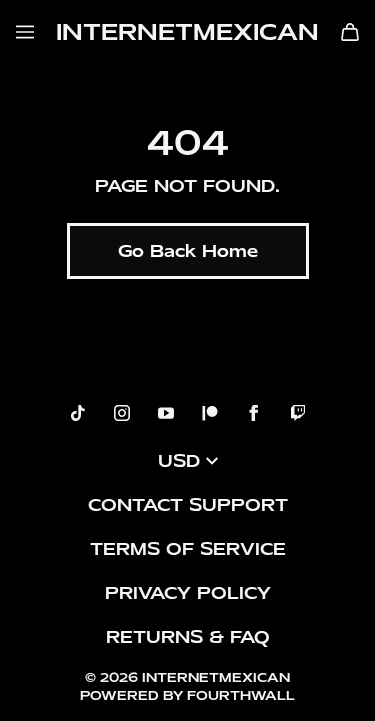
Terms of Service (188, 549)
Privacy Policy (188, 593)
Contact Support (188, 505)
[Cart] (350, 32)
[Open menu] (25, 32)
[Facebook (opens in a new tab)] (254, 413)
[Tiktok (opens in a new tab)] (78, 413)
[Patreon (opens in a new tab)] (210, 413)
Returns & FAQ (188, 637)
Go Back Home (188, 251)
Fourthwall (241, 695)
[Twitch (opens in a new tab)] (298, 413)
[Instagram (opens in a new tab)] (122, 413)
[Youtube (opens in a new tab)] (166, 413)
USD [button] (179, 461)
